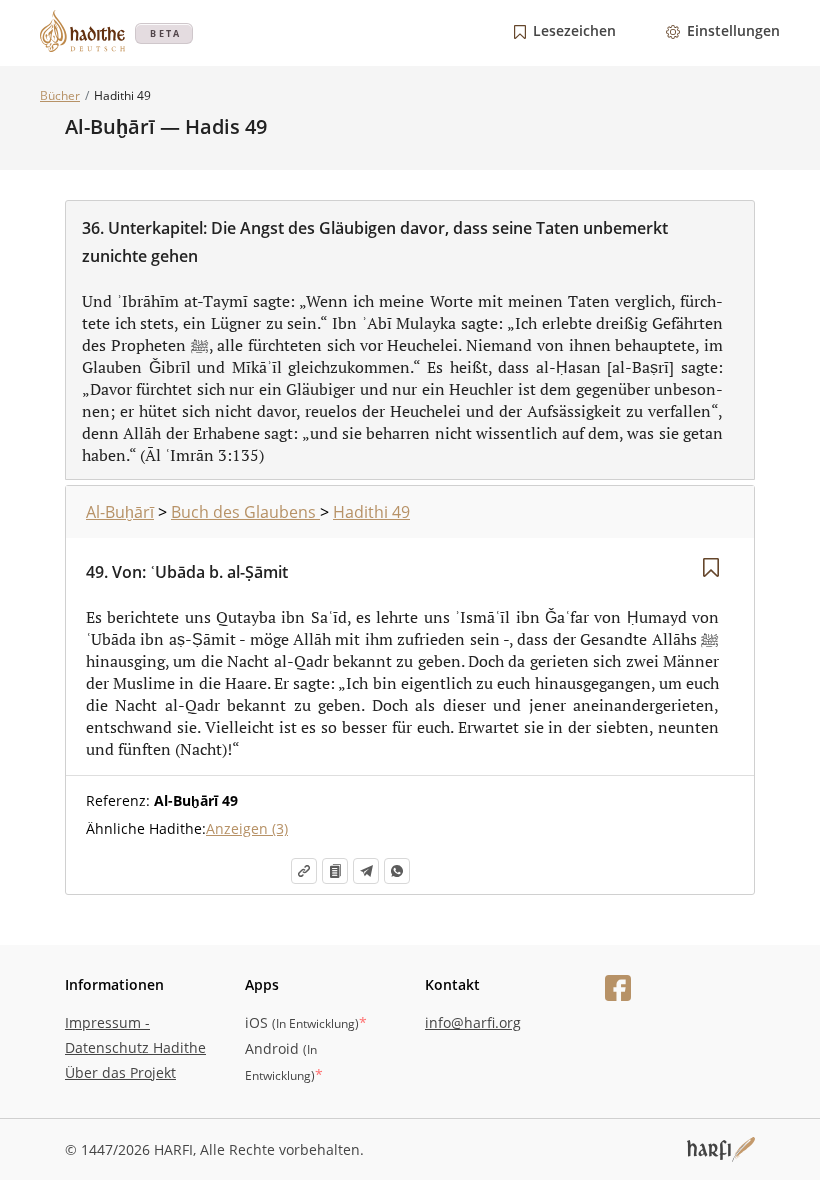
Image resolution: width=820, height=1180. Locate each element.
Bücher (60, 95)
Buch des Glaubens (245, 512)
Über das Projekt (120, 1072)
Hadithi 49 (371, 512)
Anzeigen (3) (247, 828)
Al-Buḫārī (120, 512)
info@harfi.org (473, 1022)
